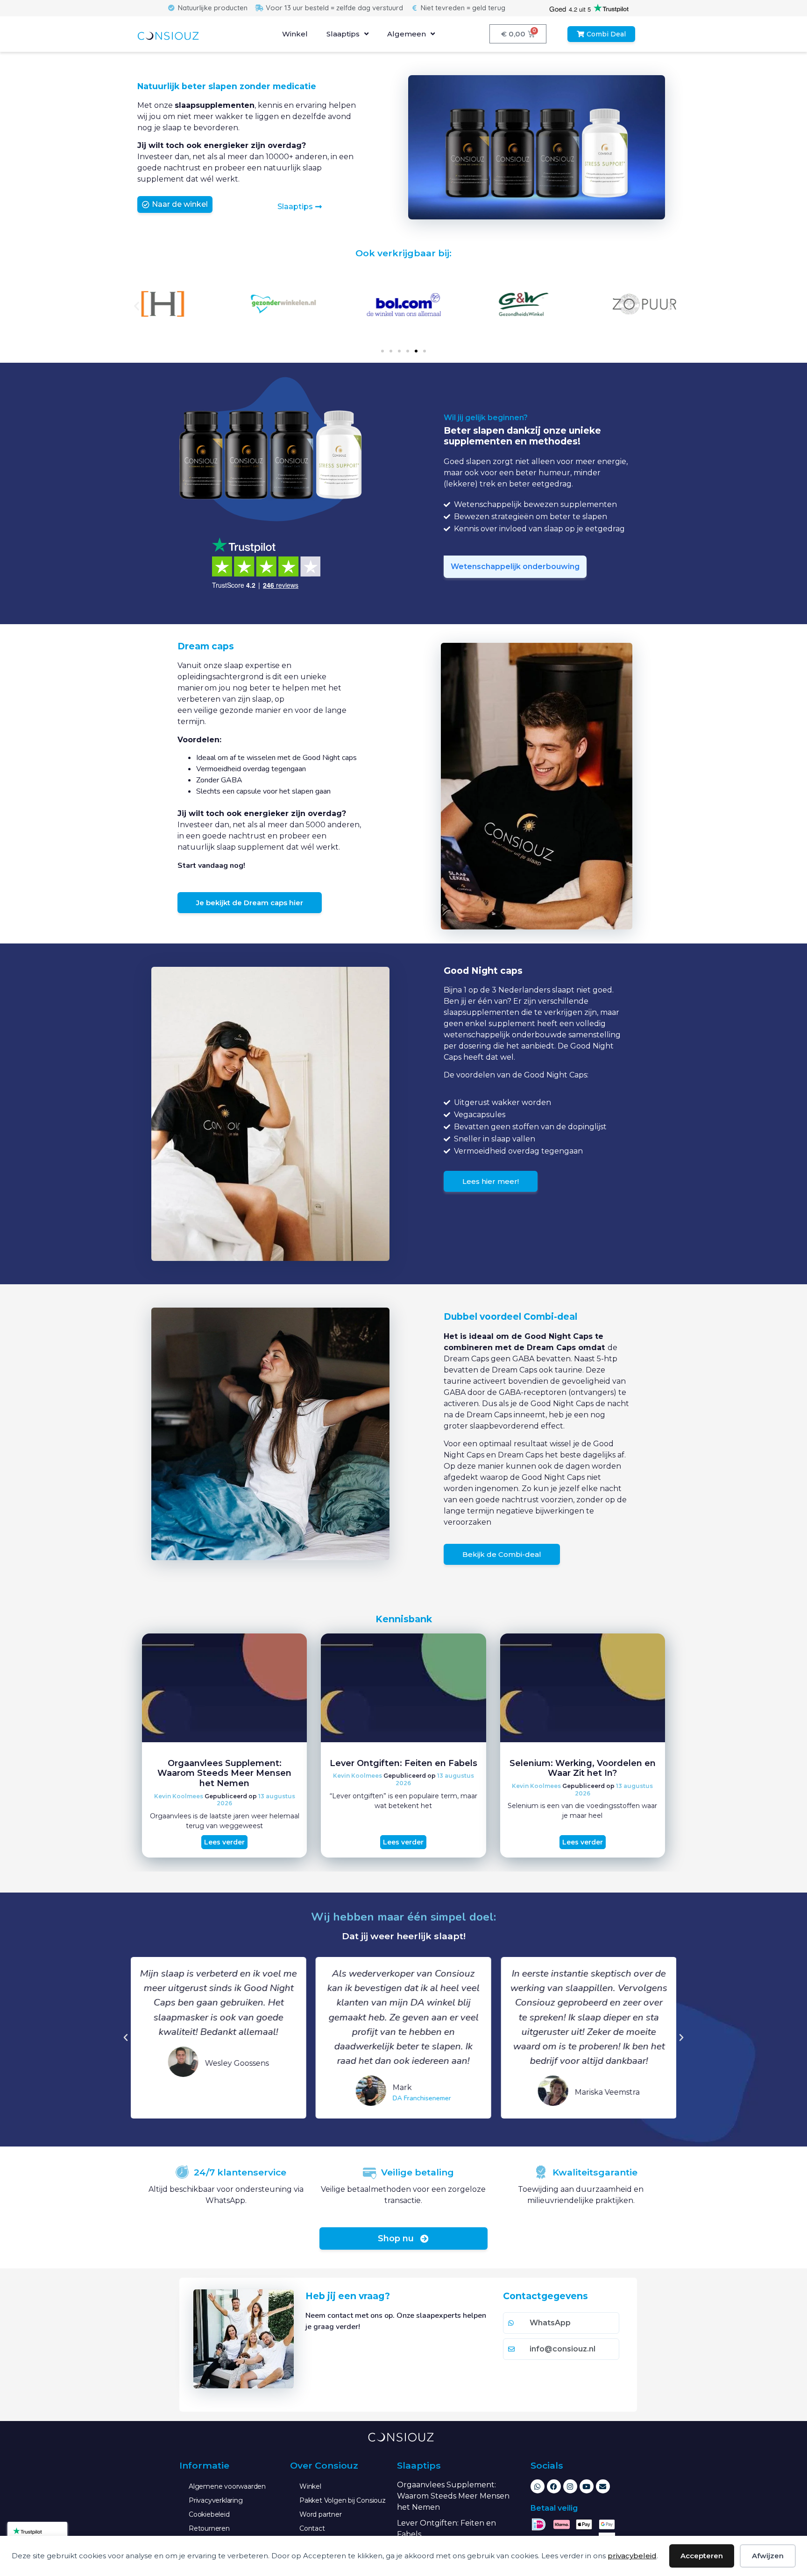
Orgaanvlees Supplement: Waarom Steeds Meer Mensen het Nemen (224, 1773)
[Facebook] (554, 2486)
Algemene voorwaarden (227, 2486)
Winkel (295, 34)
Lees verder (224, 1842)
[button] (137, 306)
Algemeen (407, 34)
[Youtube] (587, 2486)
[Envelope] (603, 2486)
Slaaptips (343, 34)
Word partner (321, 2514)
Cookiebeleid (209, 2514)
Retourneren (209, 2528)
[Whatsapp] (538, 2486)
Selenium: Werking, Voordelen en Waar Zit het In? (583, 1768)
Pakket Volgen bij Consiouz (343, 2500)
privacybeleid (632, 2556)
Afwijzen (768, 2556)
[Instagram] (570, 2486)
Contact (312, 2528)
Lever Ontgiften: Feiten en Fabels (403, 1763)
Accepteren (702, 2556)
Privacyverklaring (216, 2500)
